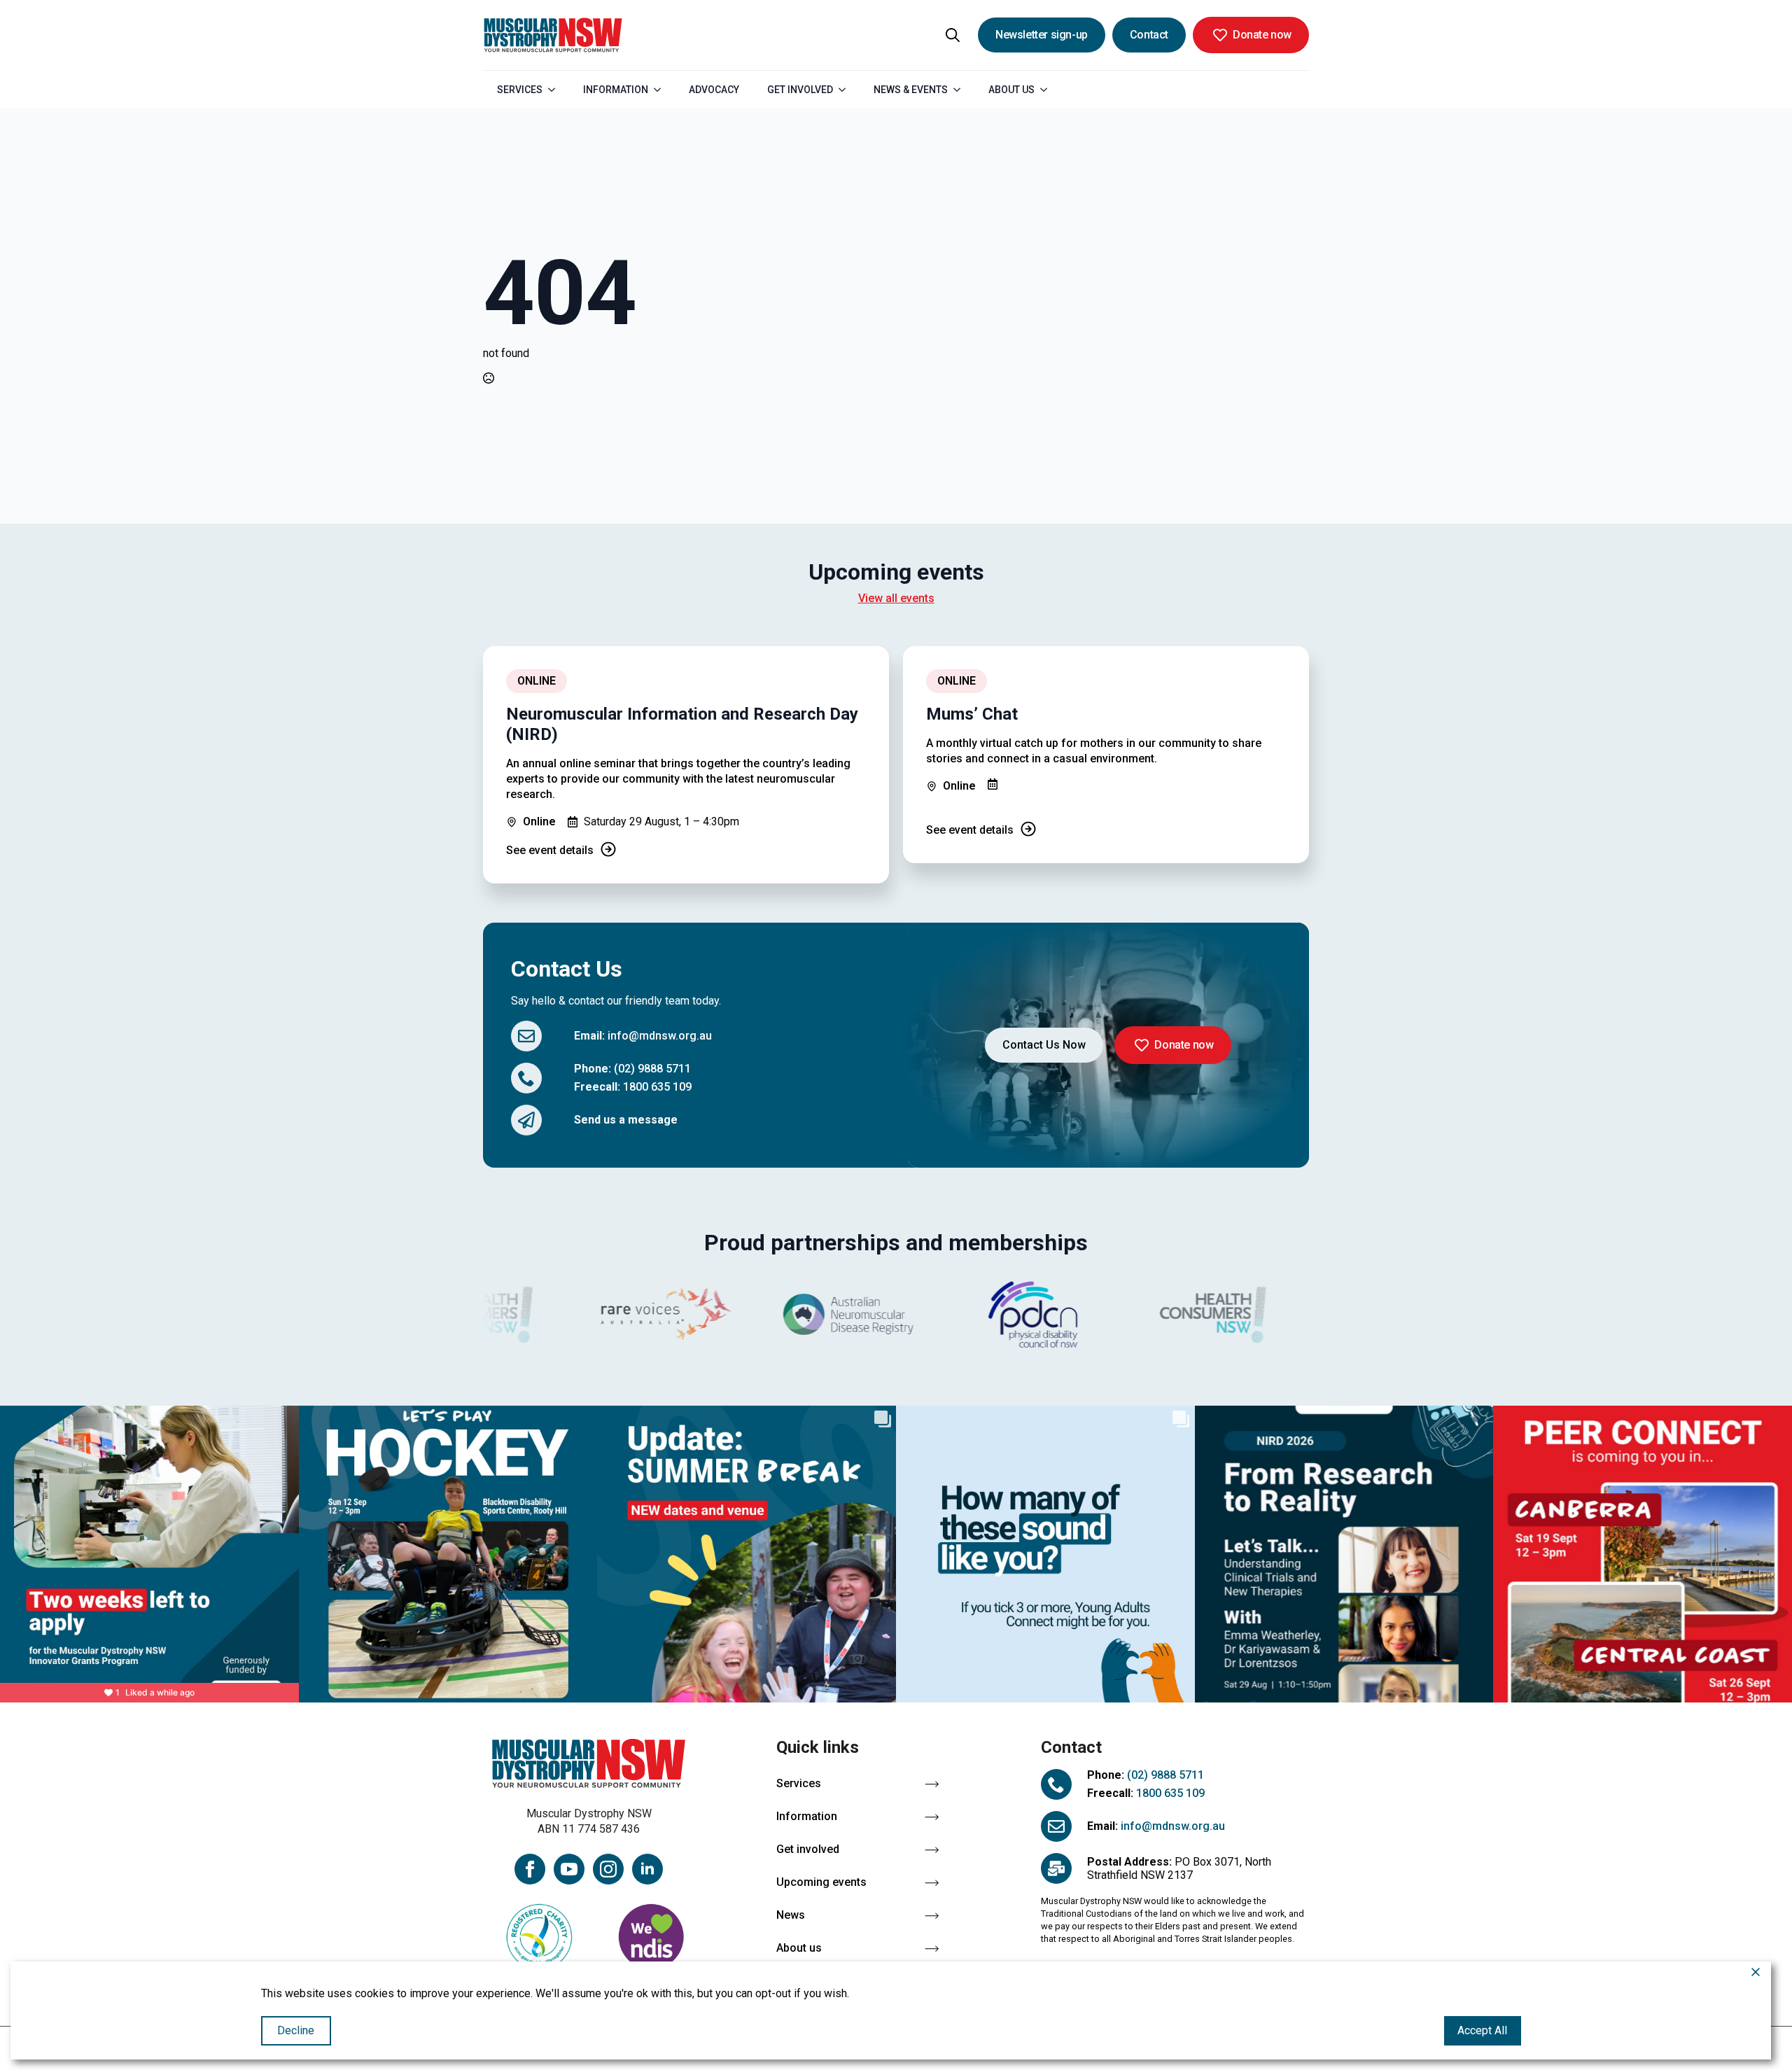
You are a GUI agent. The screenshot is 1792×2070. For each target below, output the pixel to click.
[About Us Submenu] (1048, 90)
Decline (296, 2030)
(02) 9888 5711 (652, 1069)
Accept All (1482, 2030)
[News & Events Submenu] (961, 90)
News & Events (911, 90)
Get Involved (800, 90)
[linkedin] (647, 1869)
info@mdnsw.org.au (660, 1036)
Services (520, 90)
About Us (1011, 90)
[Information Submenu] (661, 90)
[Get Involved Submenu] (846, 90)
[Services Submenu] (556, 90)
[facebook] (530, 1869)
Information (616, 90)
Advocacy (714, 90)
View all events (896, 598)
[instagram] (608, 1869)
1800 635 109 (657, 1087)
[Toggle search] (953, 35)
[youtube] (569, 1869)
